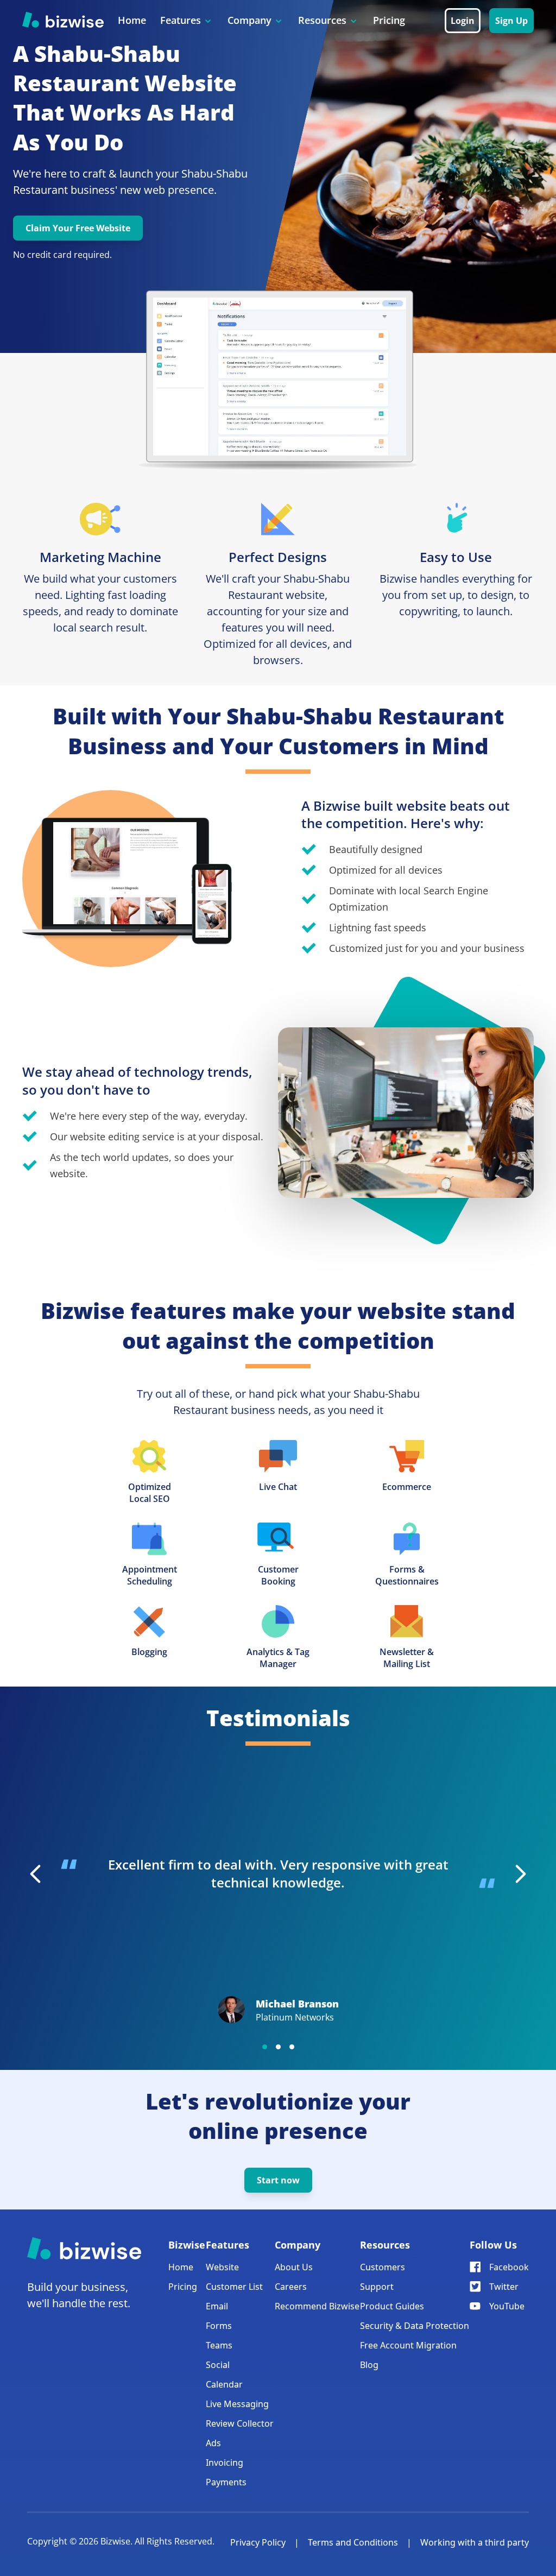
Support (377, 2287)
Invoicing (225, 2463)
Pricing (389, 20)
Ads (213, 2443)
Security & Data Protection (415, 2326)
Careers (291, 2287)
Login (463, 21)
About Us (294, 2267)
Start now (278, 2180)
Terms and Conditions (353, 2542)
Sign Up (511, 21)
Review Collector (240, 2423)
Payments (226, 2482)
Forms (219, 2326)
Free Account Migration (408, 2345)
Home (132, 20)
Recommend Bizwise (317, 2306)
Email (217, 2306)
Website (222, 2267)
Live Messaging (237, 2404)
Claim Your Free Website (78, 228)
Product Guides (392, 2306)
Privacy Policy (258, 2542)
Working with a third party (475, 2542)
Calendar (224, 2384)
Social (218, 2365)
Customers (383, 2267)
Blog (369, 2365)
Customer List (234, 2287)
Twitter (504, 2287)
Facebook (509, 2267)
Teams (219, 2345)
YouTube (507, 2306)
